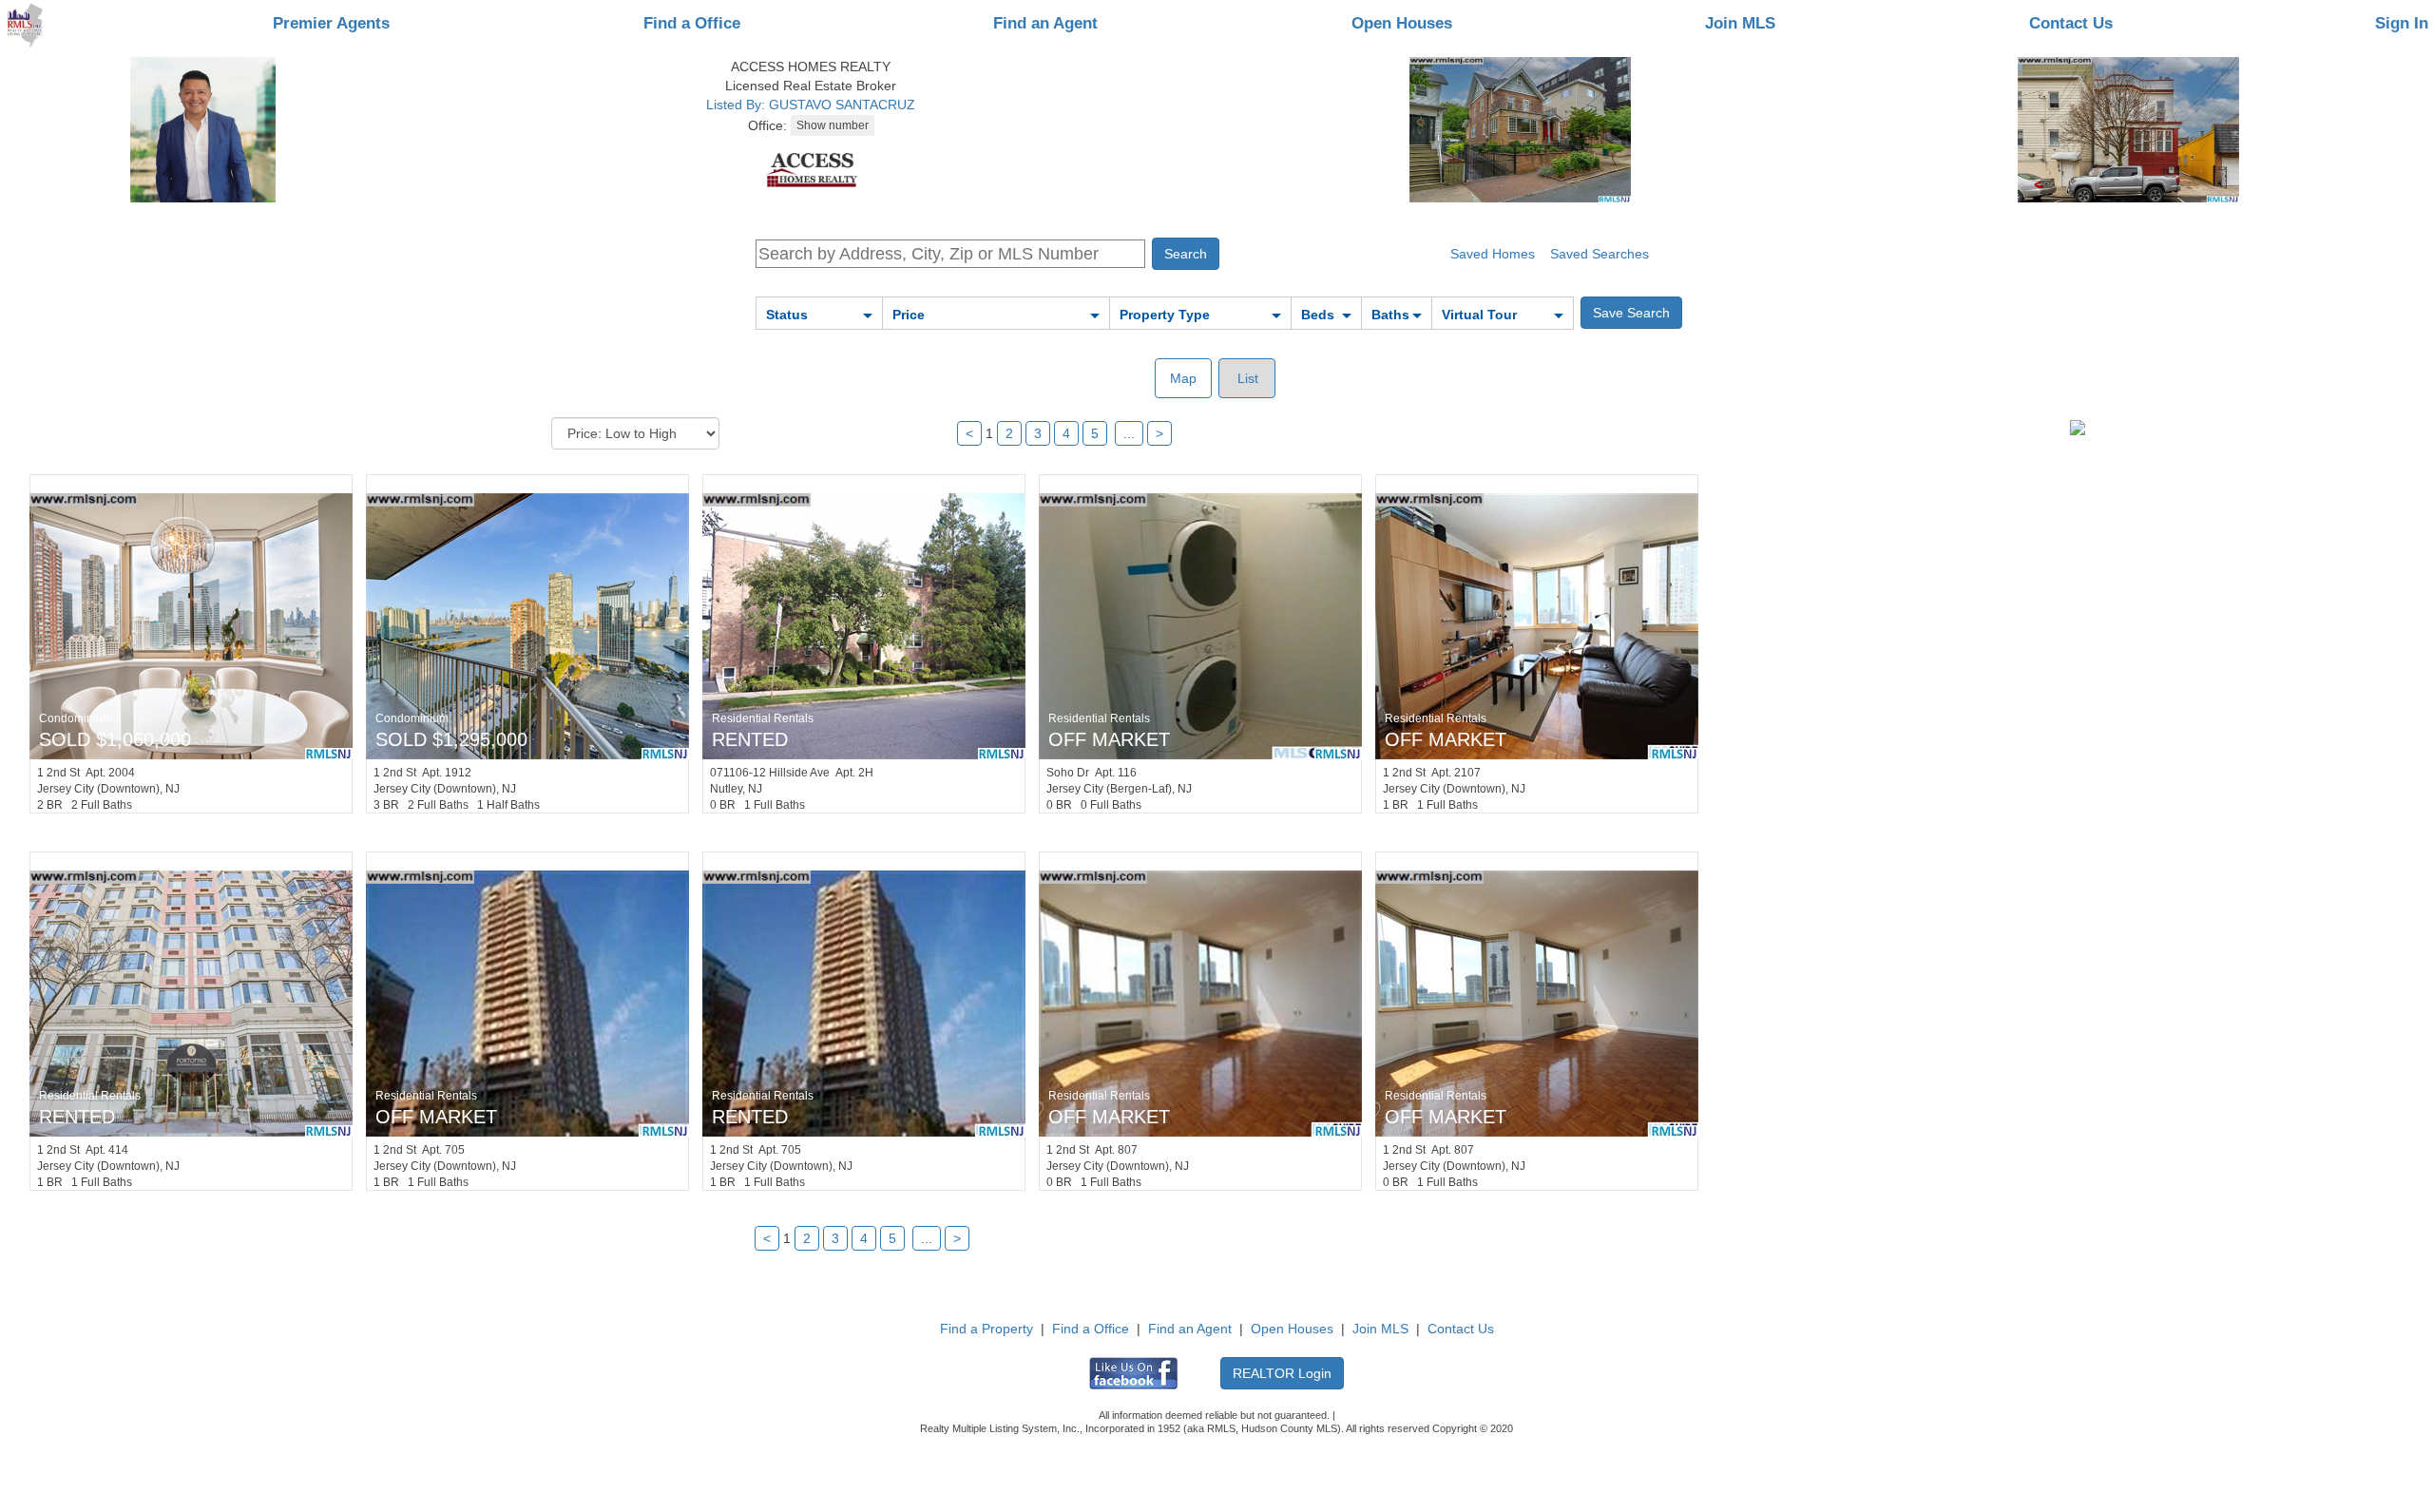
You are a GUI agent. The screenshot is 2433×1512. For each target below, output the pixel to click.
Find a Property (987, 1329)
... (1129, 433)
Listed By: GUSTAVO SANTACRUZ (811, 105)
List (1246, 378)
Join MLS (1740, 23)
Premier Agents (331, 23)
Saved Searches (1600, 254)
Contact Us (2071, 23)
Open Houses (1402, 23)
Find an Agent (1045, 23)
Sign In (2402, 23)
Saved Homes (1493, 254)
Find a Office (692, 23)
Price (909, 315)
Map (1183, 378)
